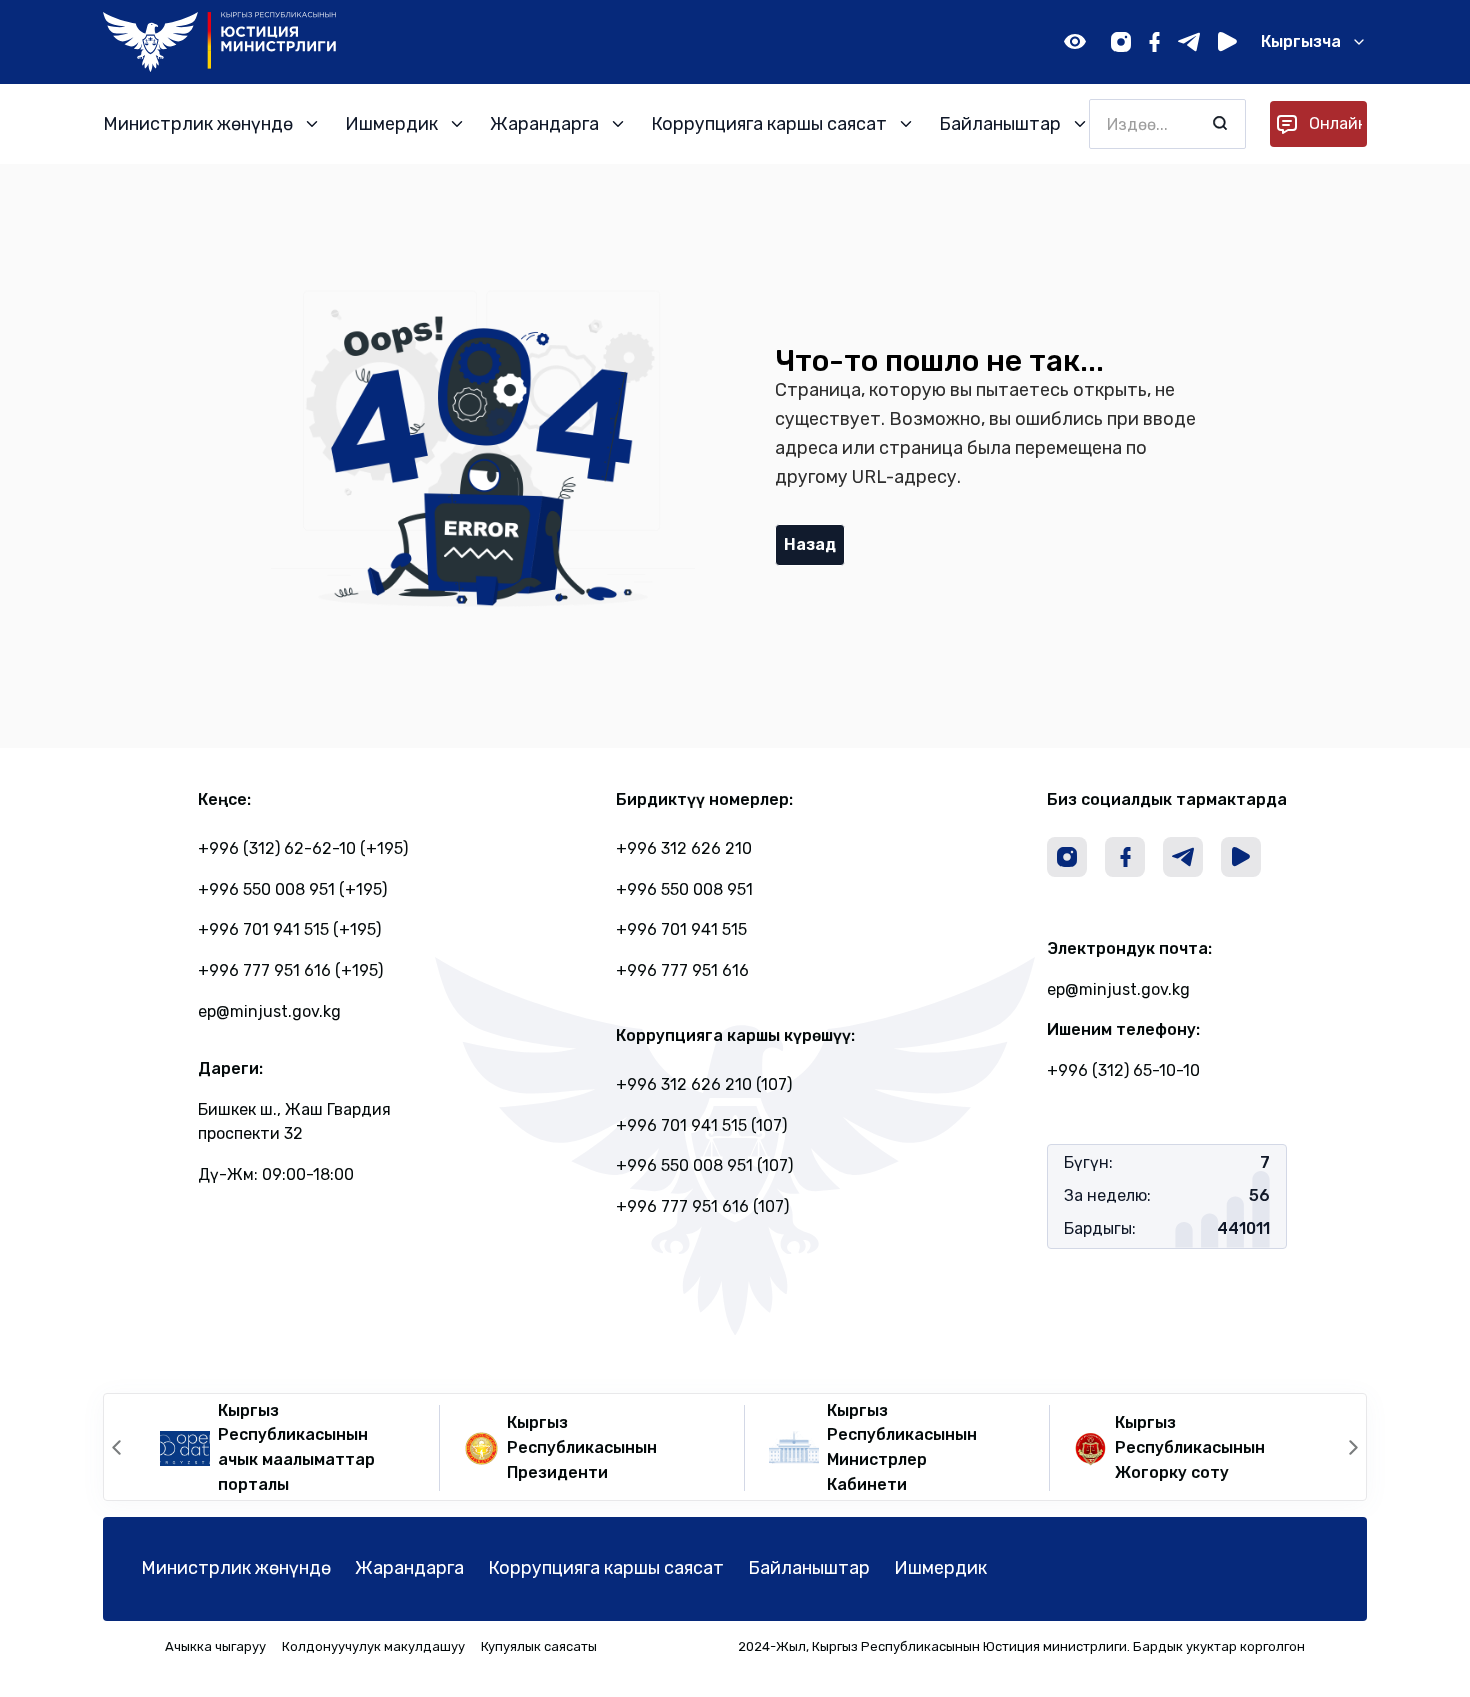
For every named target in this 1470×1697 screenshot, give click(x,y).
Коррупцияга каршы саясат (606, 1568)
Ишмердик (940, 1568)
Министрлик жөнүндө (236, 1568)
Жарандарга (409, 1568)
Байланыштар (809, 1568)
